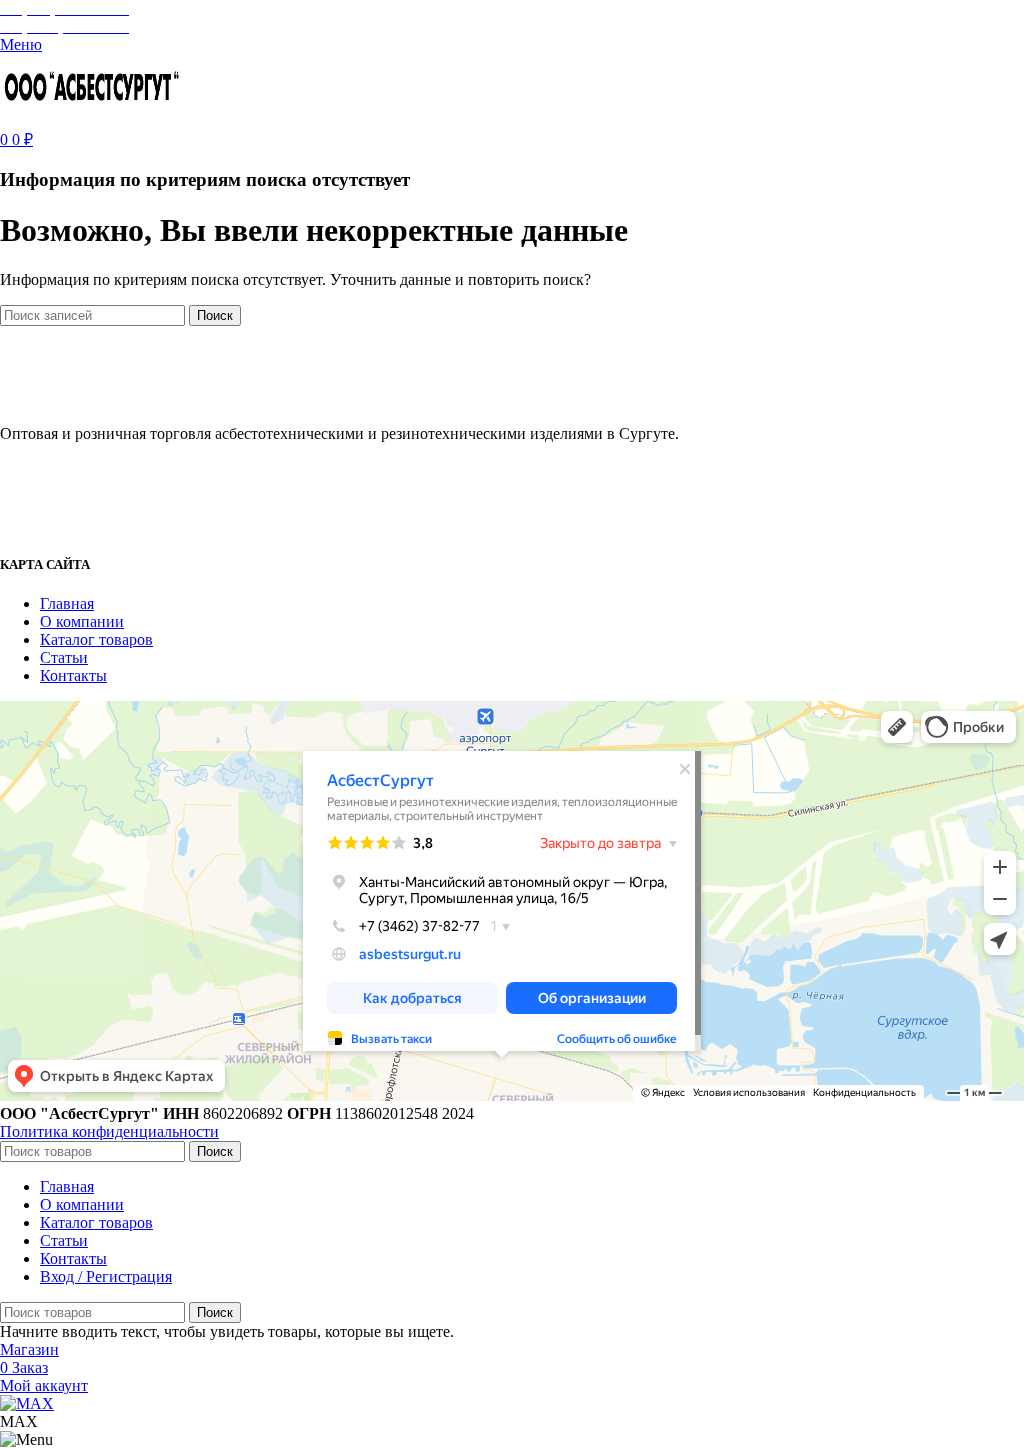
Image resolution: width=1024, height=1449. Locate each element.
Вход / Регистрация (106, 1276)
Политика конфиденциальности (109, 1131)
